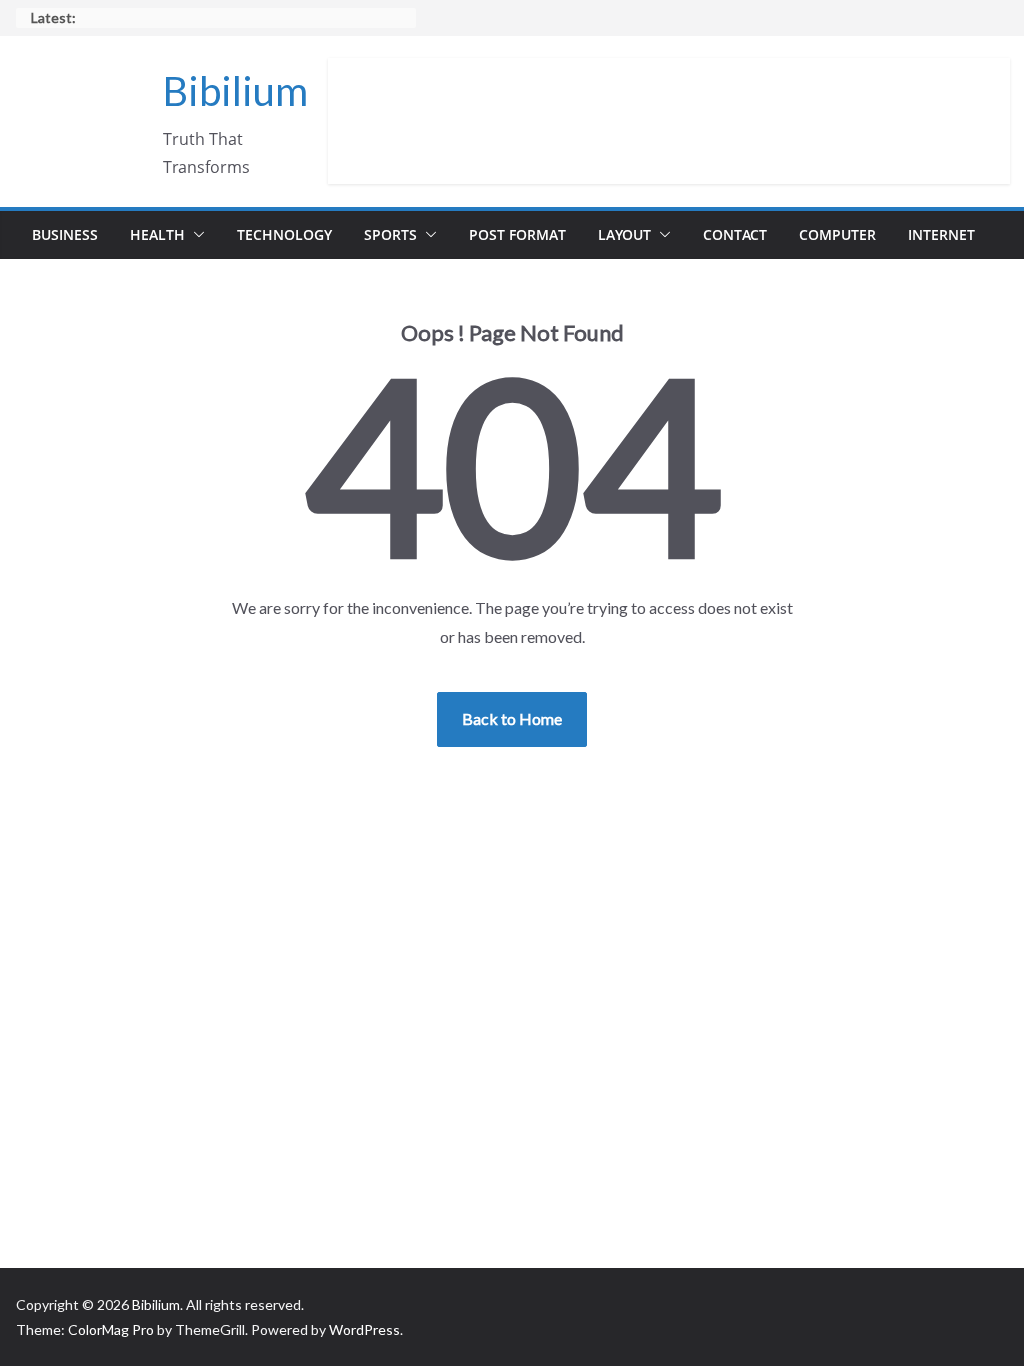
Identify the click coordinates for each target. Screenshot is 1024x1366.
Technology (284, 234)
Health (157, 234)
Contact (735, 234)
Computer (837, 234)
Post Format (517, 234)
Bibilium (235, 91)
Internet (941, 234)
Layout (624, 234)
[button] (195, 235)
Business (65, 234)
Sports (390, 234)
